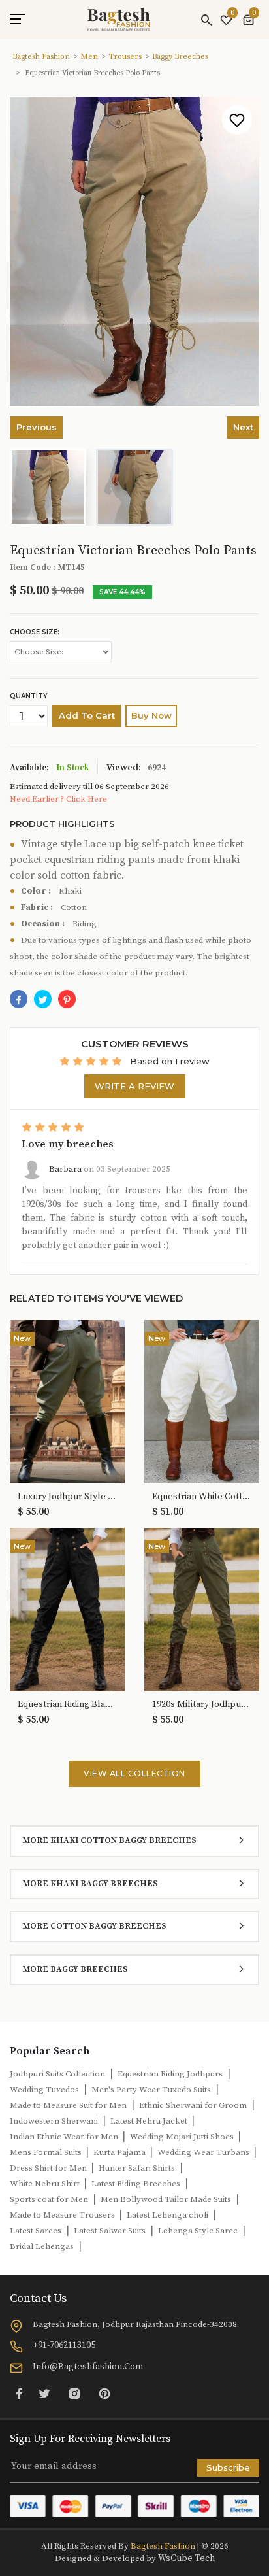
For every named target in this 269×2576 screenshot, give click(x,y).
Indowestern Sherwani (54, 2121)
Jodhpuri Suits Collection (57, 2074)
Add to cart (87, 715)
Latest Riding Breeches (136, 2184)
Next (243, 427)
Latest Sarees (36, 2231)
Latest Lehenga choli (167, 2215)
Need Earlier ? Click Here (58, 799)
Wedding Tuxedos (44, 2090)
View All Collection (134, 1773)
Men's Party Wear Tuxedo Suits (151, 2090)
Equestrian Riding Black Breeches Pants (67, 1705)
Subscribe (228, 2467)
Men (89, 57)
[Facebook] (19, 999)
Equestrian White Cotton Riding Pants (202, 1497)
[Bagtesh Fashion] (119, 20)
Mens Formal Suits (47, 2152)
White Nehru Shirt (46, 2184)
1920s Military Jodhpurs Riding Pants (202, 1705)
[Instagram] (74, 2393)
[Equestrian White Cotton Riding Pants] (202, 1401)
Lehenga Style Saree (198, 2231)
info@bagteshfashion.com (88, 2367)
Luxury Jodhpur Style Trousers (67, 1497)
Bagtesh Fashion (41, 57)
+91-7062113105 (64, 2345)
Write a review (134, 1086)
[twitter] (43, 999)
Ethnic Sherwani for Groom (193, 2105)
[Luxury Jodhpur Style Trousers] (67, 1401)
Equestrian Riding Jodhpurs (170, 2074)
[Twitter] (44, 2393)
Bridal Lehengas (42, 2246)
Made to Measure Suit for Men (68, 2105)
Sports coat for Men (49, 2199)
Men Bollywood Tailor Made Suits (166, 2199)
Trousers (125, 57)
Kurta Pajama (120, 2152)
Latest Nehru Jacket (150, 2121)
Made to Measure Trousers (63, 2215)
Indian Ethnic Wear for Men (65, 2137)
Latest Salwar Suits (110, 2231)
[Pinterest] (104, 2393)
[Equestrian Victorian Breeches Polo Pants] (67, 999)
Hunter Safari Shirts (137, 2168)
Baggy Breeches (180, 57)
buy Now (151, 715)
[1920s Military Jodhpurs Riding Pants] (202, 1609)
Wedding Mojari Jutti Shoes (183, 2137)
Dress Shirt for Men (49, 2168)
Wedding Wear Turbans (204, 2152)
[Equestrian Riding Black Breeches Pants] (67, 1609)
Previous (37, 427)
